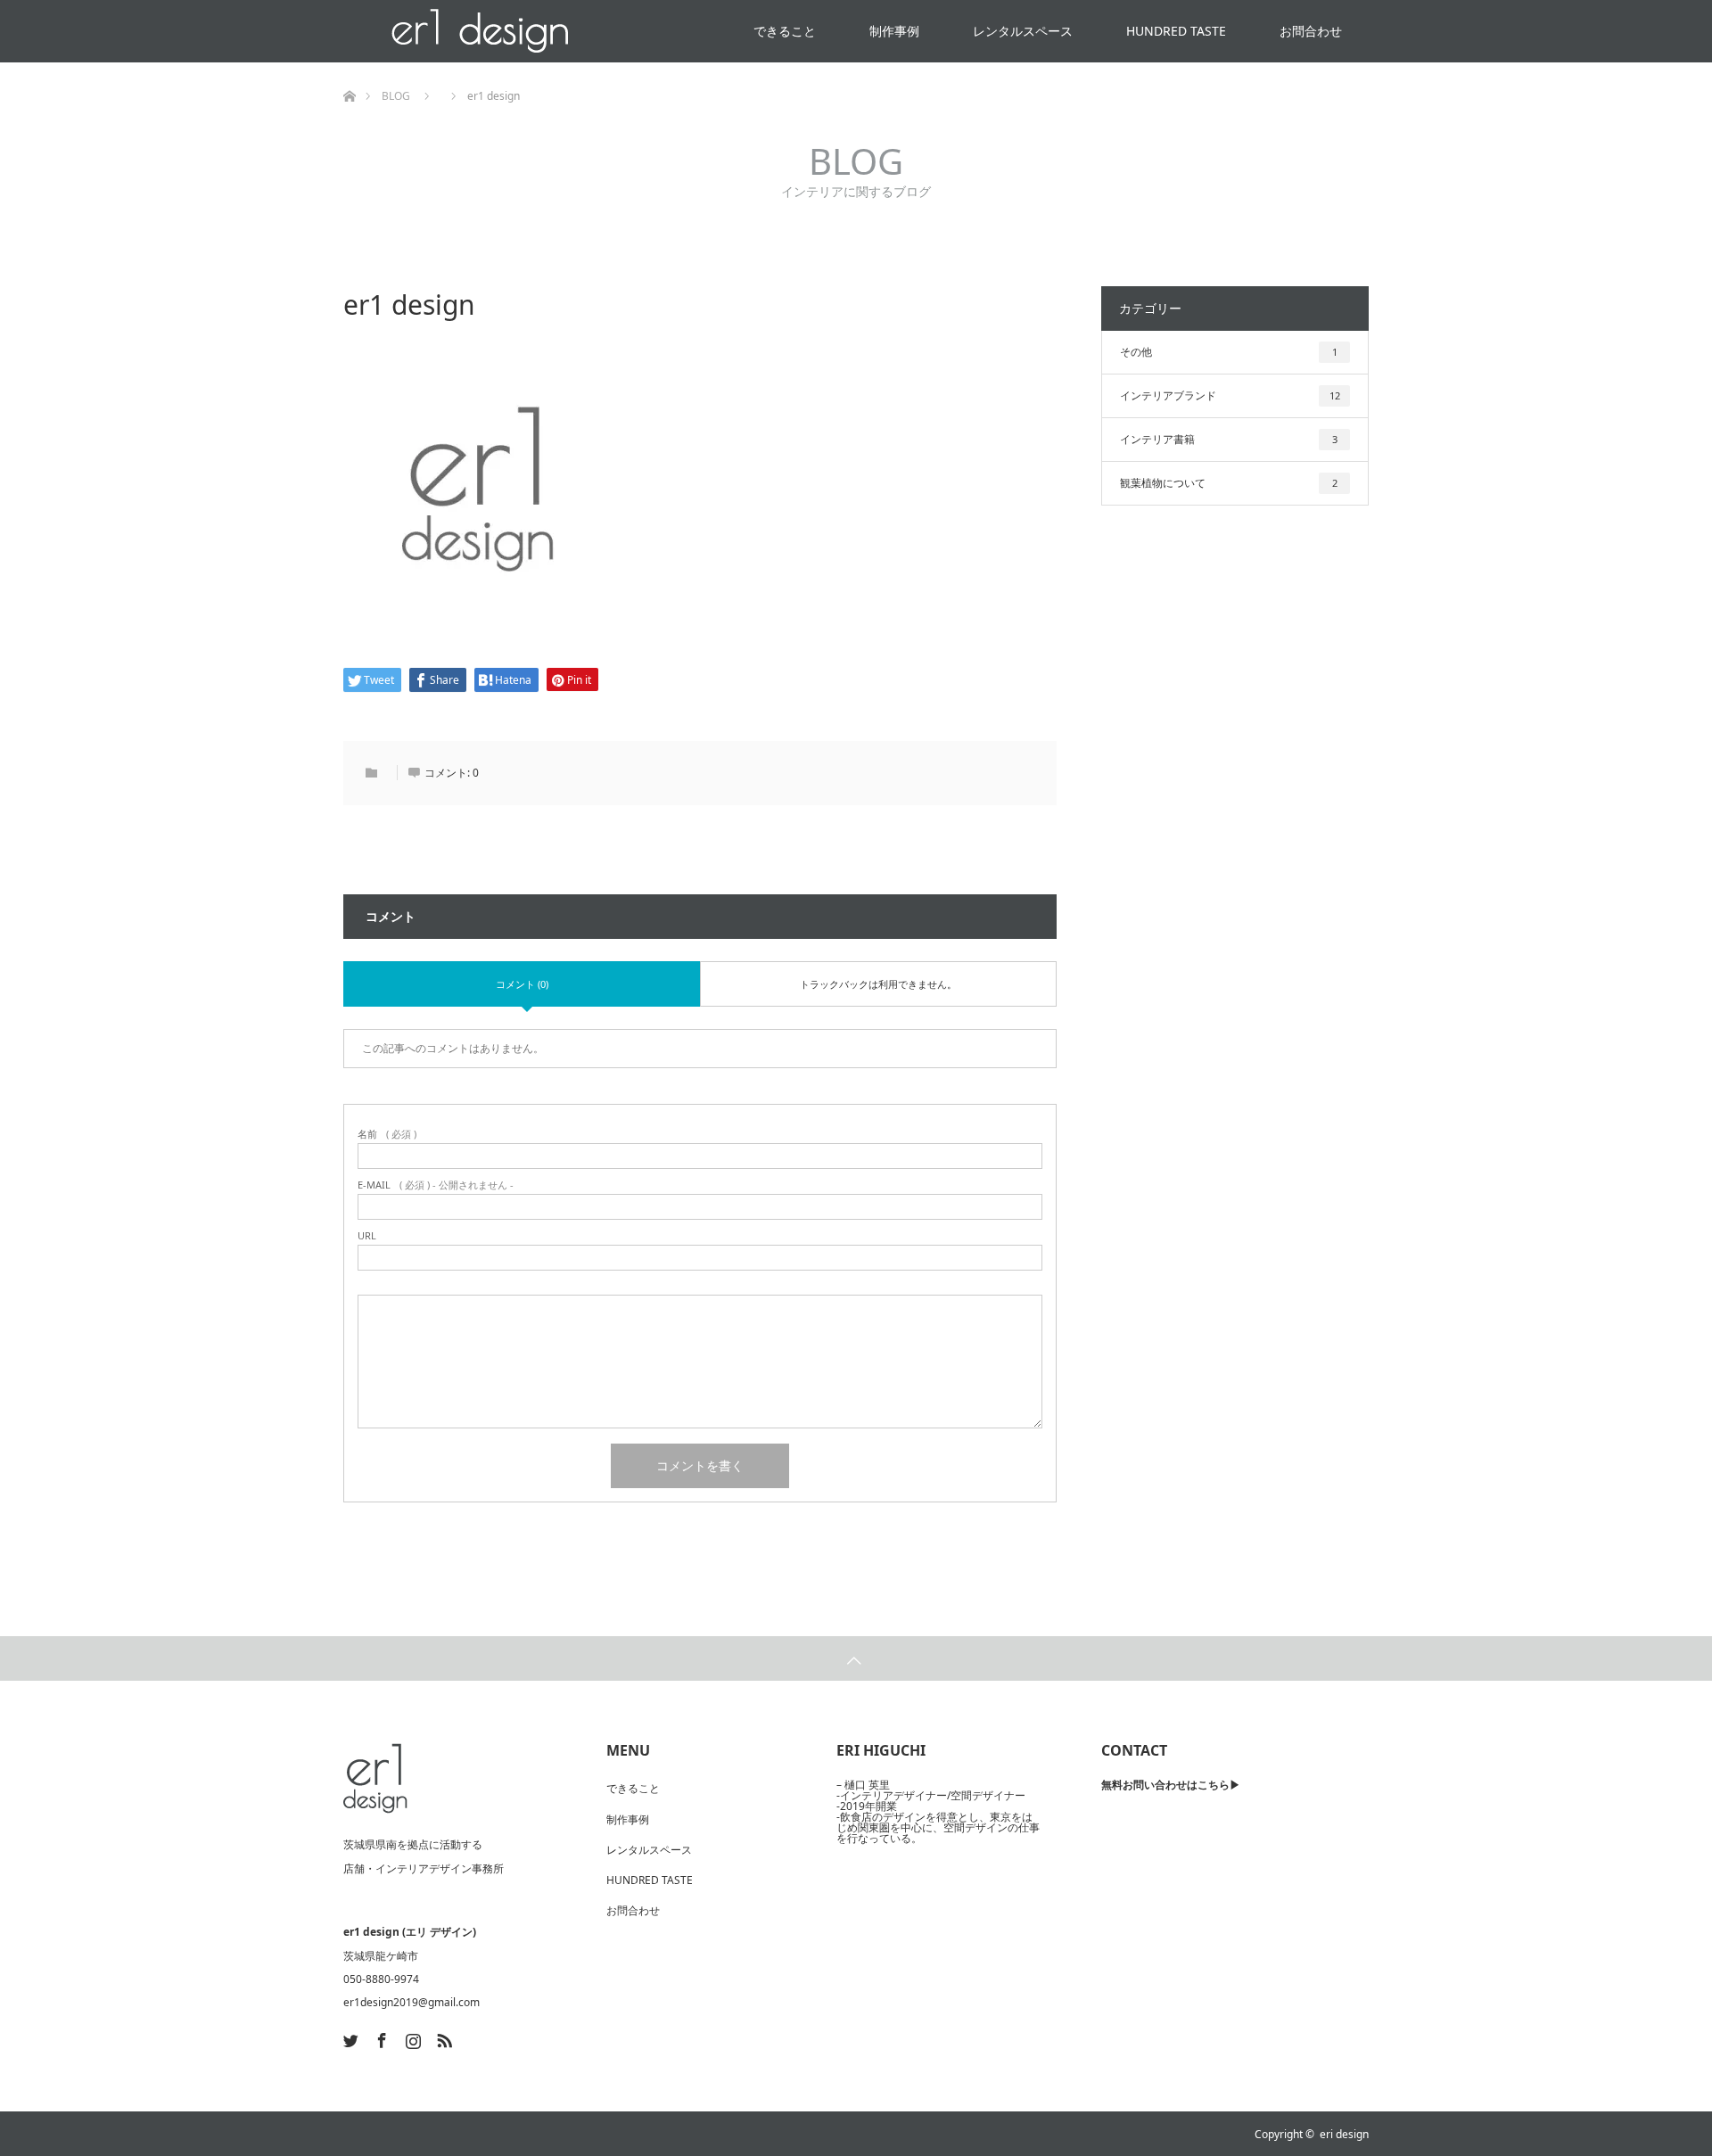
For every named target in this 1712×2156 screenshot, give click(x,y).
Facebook (380, 2037)
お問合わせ (1311, 31)
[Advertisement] (1235, 839)
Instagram (411, 2037)
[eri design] (375, 1778)
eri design (1344, 2134)
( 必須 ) (387, 1134)
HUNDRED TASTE (1176, 31)
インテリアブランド (1230, 395)
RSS (442, 2037)
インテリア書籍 (1229, 439)
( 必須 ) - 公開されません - (436, 1185)
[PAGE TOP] (856, 1658)
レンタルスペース (1023, 31)
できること (785, 31)
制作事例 (894, 31)
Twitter (349, 2037)
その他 (1229, 352)
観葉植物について (1229, 483)
